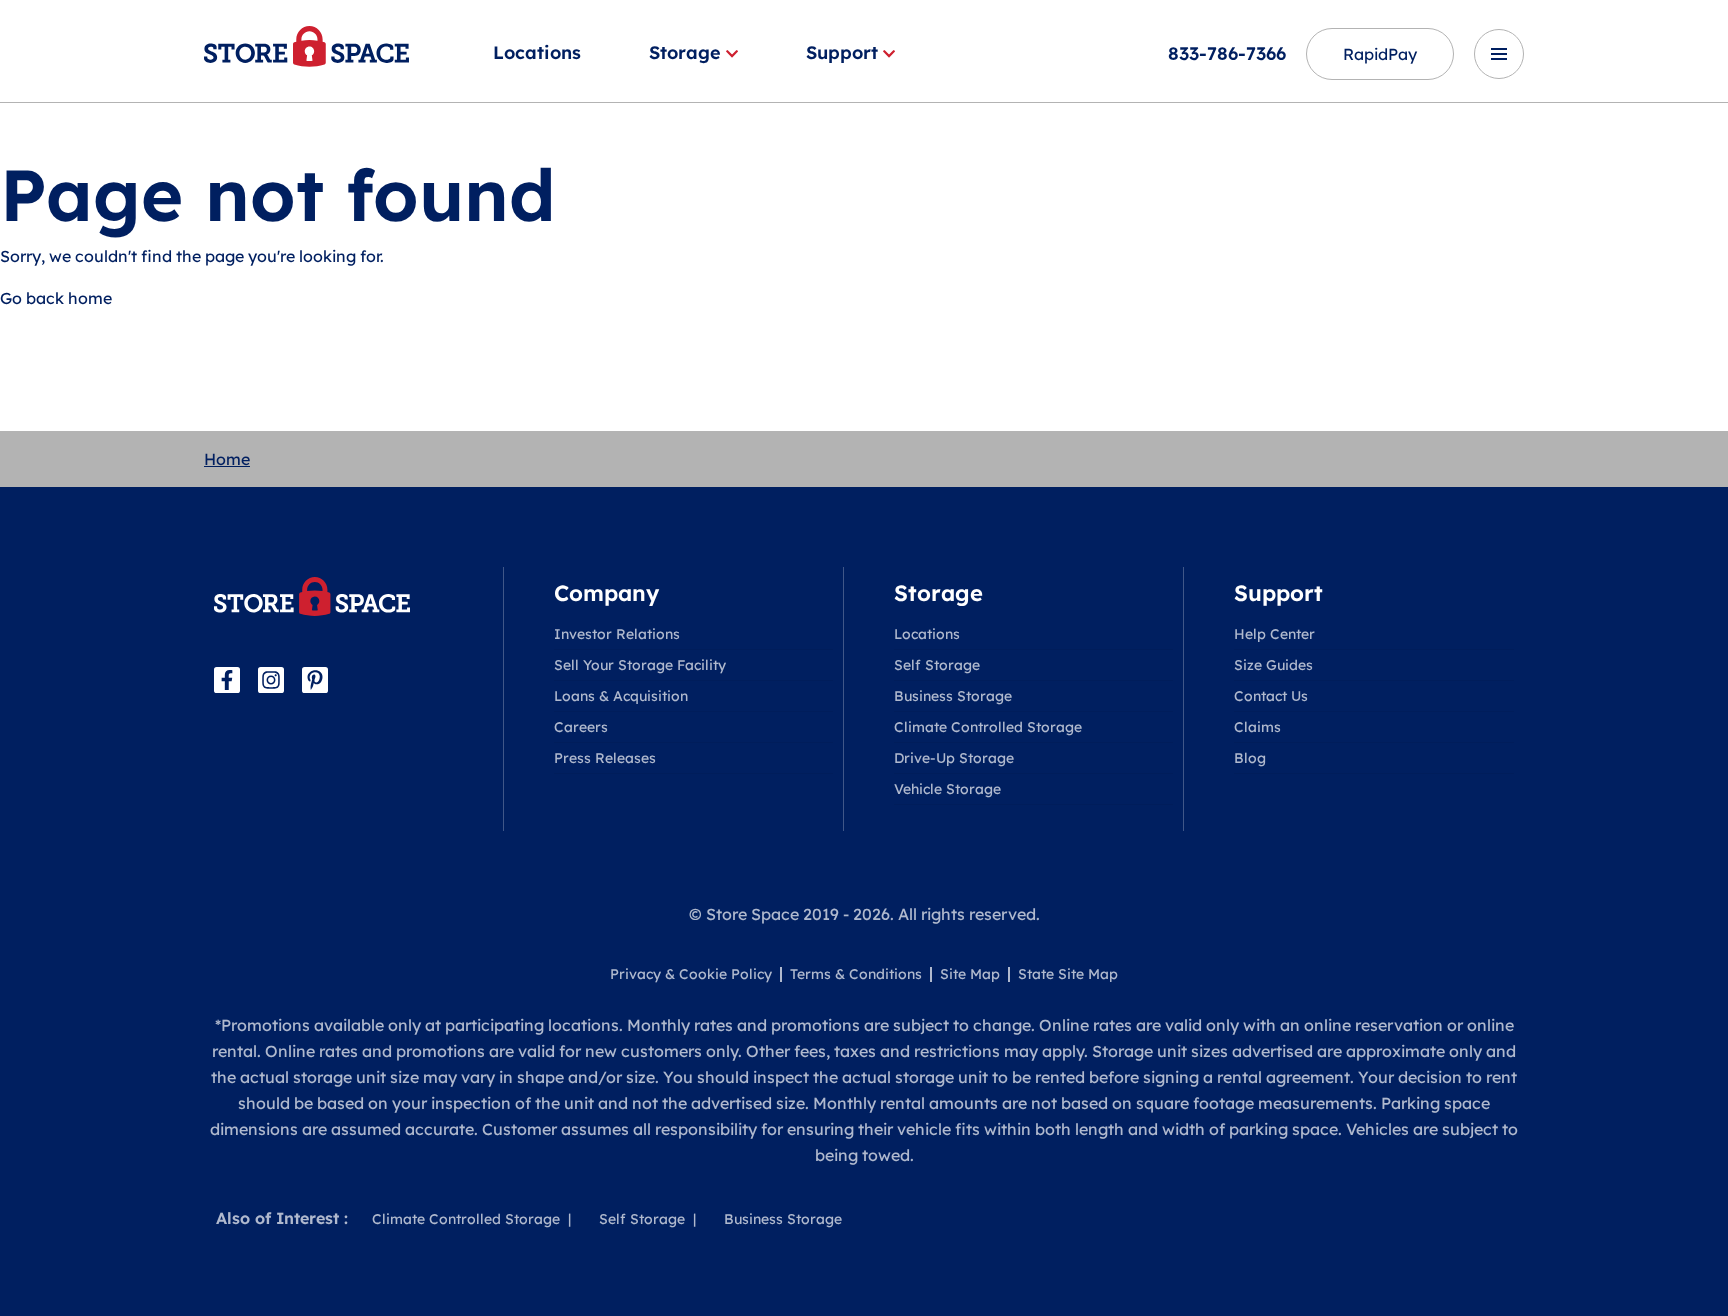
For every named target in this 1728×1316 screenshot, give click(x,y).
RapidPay (1380, 54)
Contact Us (1271, 696)
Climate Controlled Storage (988, 727)
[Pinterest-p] (315, 680)
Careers (581, 727)
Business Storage (953, 696)
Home (227, 459)
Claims (1257, 727)
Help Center (1274, 634)
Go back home (56, 298)
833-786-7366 (1227, 53)
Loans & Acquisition (621, 696)
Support (842, 52)
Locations (537, 52)
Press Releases (605, 758)
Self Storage (937, 665)
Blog (1250, 758)
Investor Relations (617, 634)
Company (606, 593)
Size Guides (1273, 665)
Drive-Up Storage (954, 758)
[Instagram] (271, 680)
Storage (685, 52)
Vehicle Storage (947, 789)
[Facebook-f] (227, 680)
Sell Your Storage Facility (640, 665)
